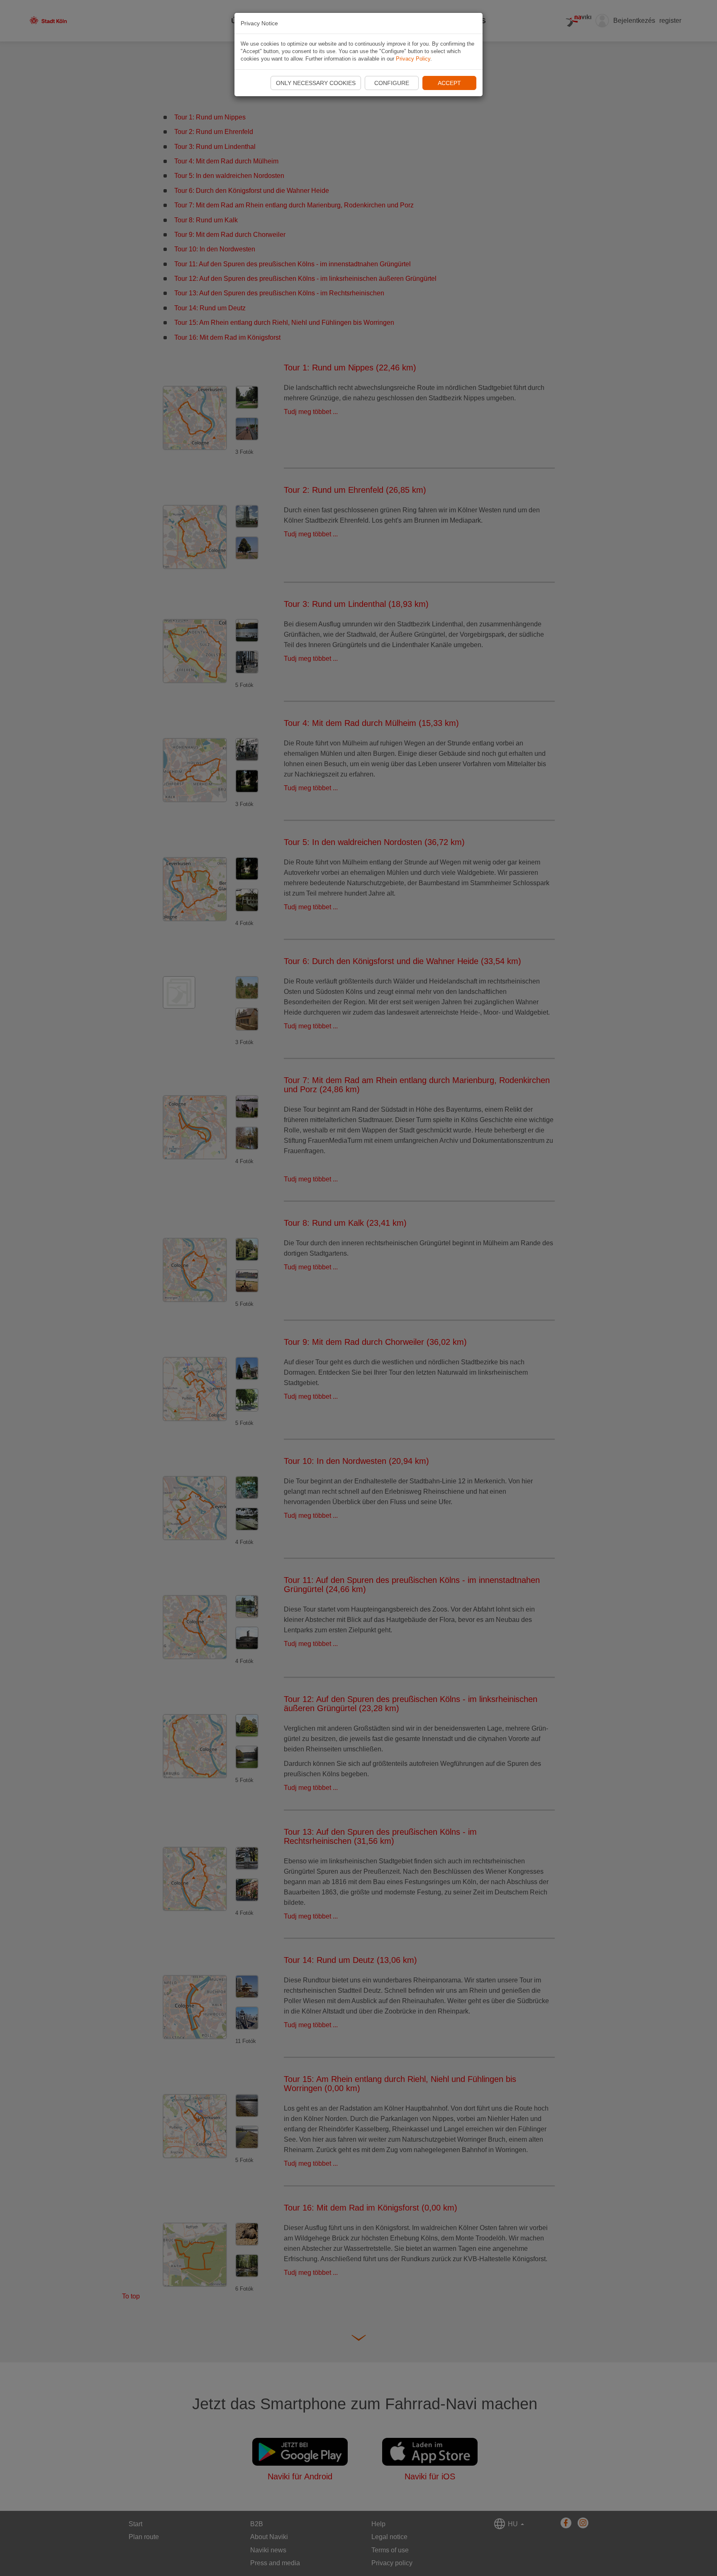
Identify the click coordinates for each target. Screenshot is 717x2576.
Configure (392, 83)
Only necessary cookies (316, 83)
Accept (449, 83)
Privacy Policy (413, 59)
